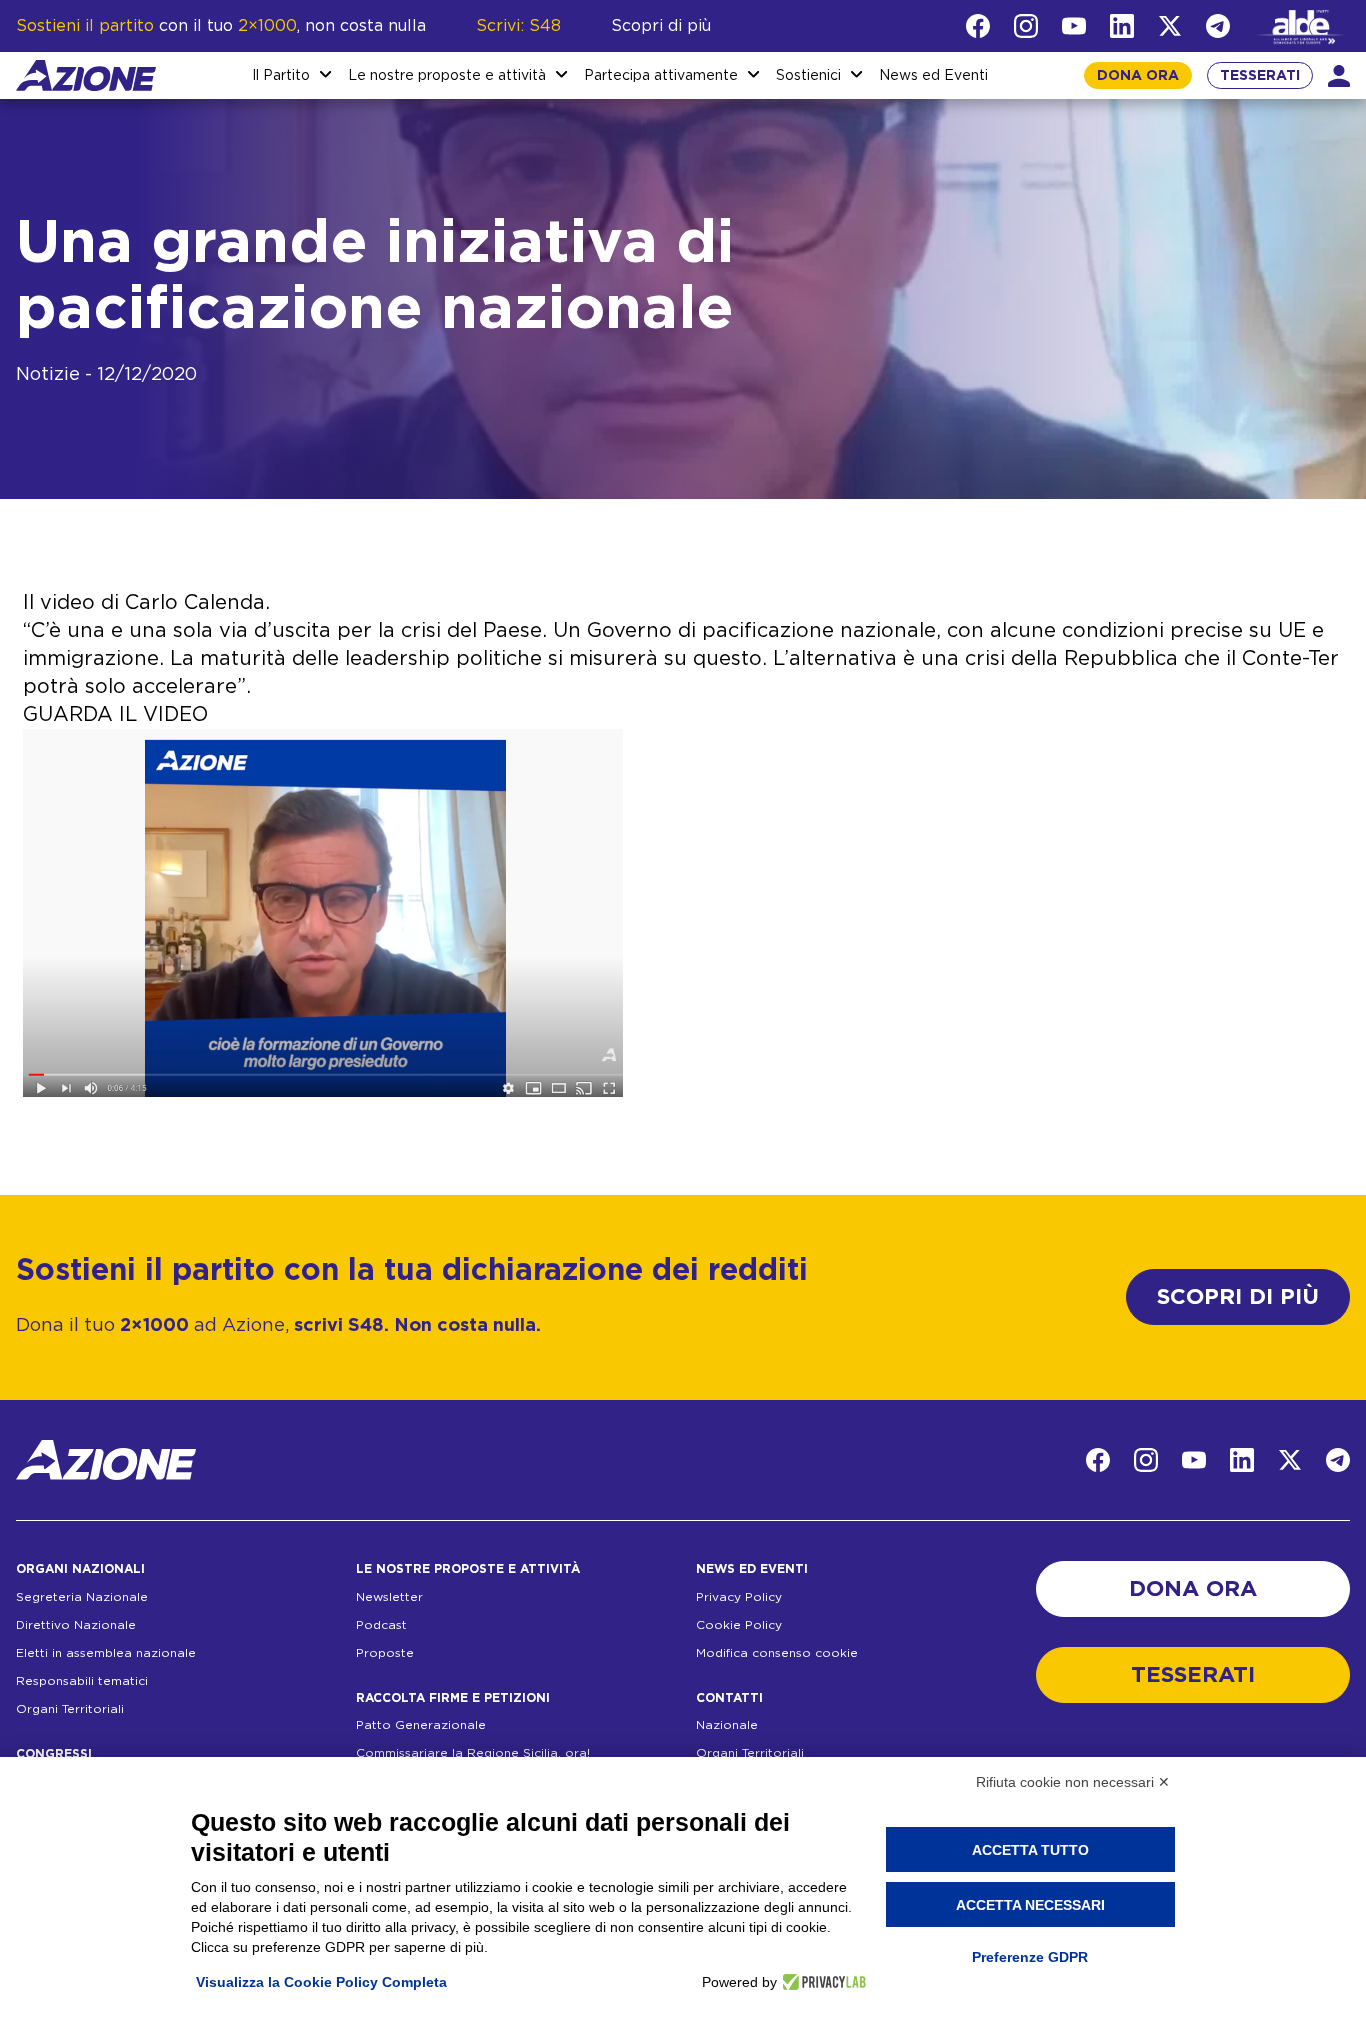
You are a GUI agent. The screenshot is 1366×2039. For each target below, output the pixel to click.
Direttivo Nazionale (76, 1625)
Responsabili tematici (82, 1681)
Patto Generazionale (421, 1725)
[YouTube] (1074, 26)
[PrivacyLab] (821, 1982)
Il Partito (281, 76)
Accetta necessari (1030, 1905)
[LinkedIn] (1122, 26)
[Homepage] (86, 75)
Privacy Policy (739, 1597)
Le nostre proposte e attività (447, 76)
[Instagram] (1026, 26)
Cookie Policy (739, 1625)
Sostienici (808, 76)
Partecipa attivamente (661, 76)
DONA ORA (1138, 76)
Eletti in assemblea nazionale (106, 1653)
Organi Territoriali (70, 1709)
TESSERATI (1260, 76)
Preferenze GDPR (1030, 1957)
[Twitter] (1170, 26)
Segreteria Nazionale (82, 1597)
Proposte (385, 1653)
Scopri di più (661, 26)
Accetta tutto (1030, 1850)
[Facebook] (978, 26)
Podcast (381, 1625)
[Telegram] (1218, 26)
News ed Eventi (933, 76)
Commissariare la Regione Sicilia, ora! (473, 1753)
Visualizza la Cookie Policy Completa (321, 1982)
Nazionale (727, 1725)
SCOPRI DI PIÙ (1238, 1297)
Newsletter (389, 1597)
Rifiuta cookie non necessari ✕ (1073, 1782)
